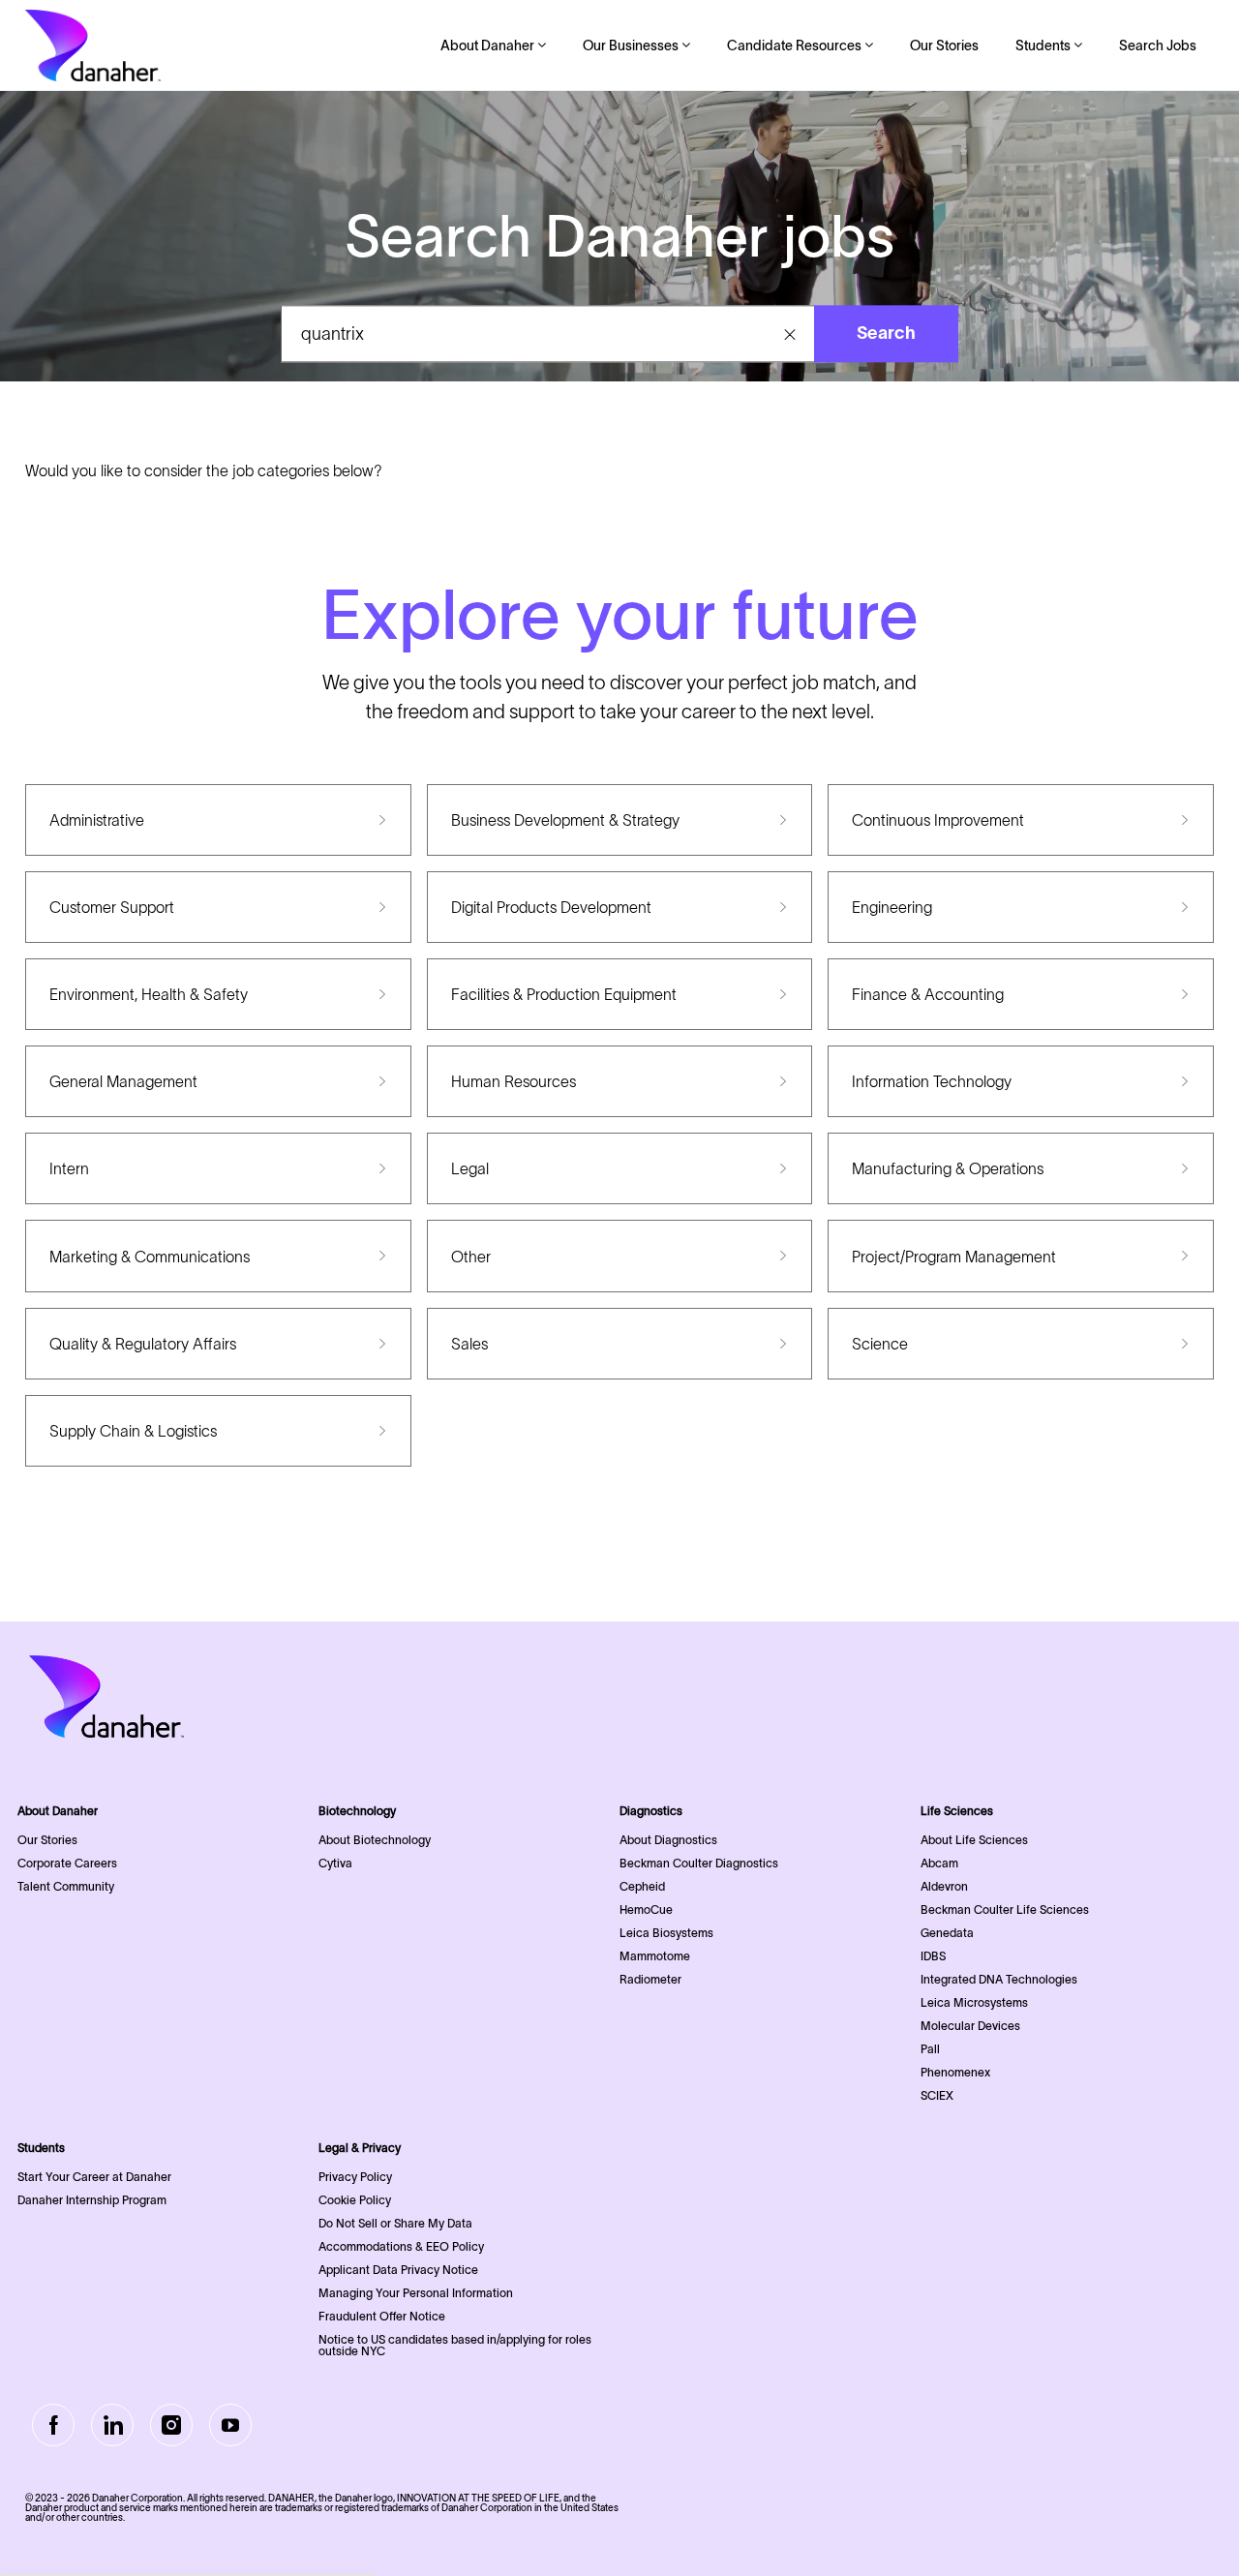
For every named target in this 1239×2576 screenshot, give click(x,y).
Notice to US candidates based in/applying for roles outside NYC (455, 2345)
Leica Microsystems (974, 2002)
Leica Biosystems (666, 1933)
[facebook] (53, 2425)
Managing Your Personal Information (416, 2293)
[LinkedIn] (112, 2425)
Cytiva (335, 1863)
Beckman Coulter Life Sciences (1005, 1909)
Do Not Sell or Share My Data (395, 2223)
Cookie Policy (355, 2200)
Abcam (939, 1863)
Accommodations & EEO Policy (401, 2246)
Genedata (947, 1933)
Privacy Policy (355, 2177)
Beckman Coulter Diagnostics (699, 1863)
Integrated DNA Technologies (999, 1979)
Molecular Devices (970, 2026)
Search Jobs (1158, 45)
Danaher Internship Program (92, 2200)
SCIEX (937, 2095)
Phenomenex (955, 2072)
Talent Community (66, 1886)
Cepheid (642, 1886)
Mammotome (655, 1956)
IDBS (933, 1956)
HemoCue (646, 1909)
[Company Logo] (93, 45)
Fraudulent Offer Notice (382, 2316)
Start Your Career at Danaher (94, 2177)
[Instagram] (171, 2425)
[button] (790, 334)
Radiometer (650, 1979)
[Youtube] (230, 2425)
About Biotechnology (375, 1840)
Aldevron (944, 1886)
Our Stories (944, 45)
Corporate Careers (67, 1863)
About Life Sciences (974, 1840)
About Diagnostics (668, 1840)
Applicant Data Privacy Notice (398, 2270)
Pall (930, 2049)
